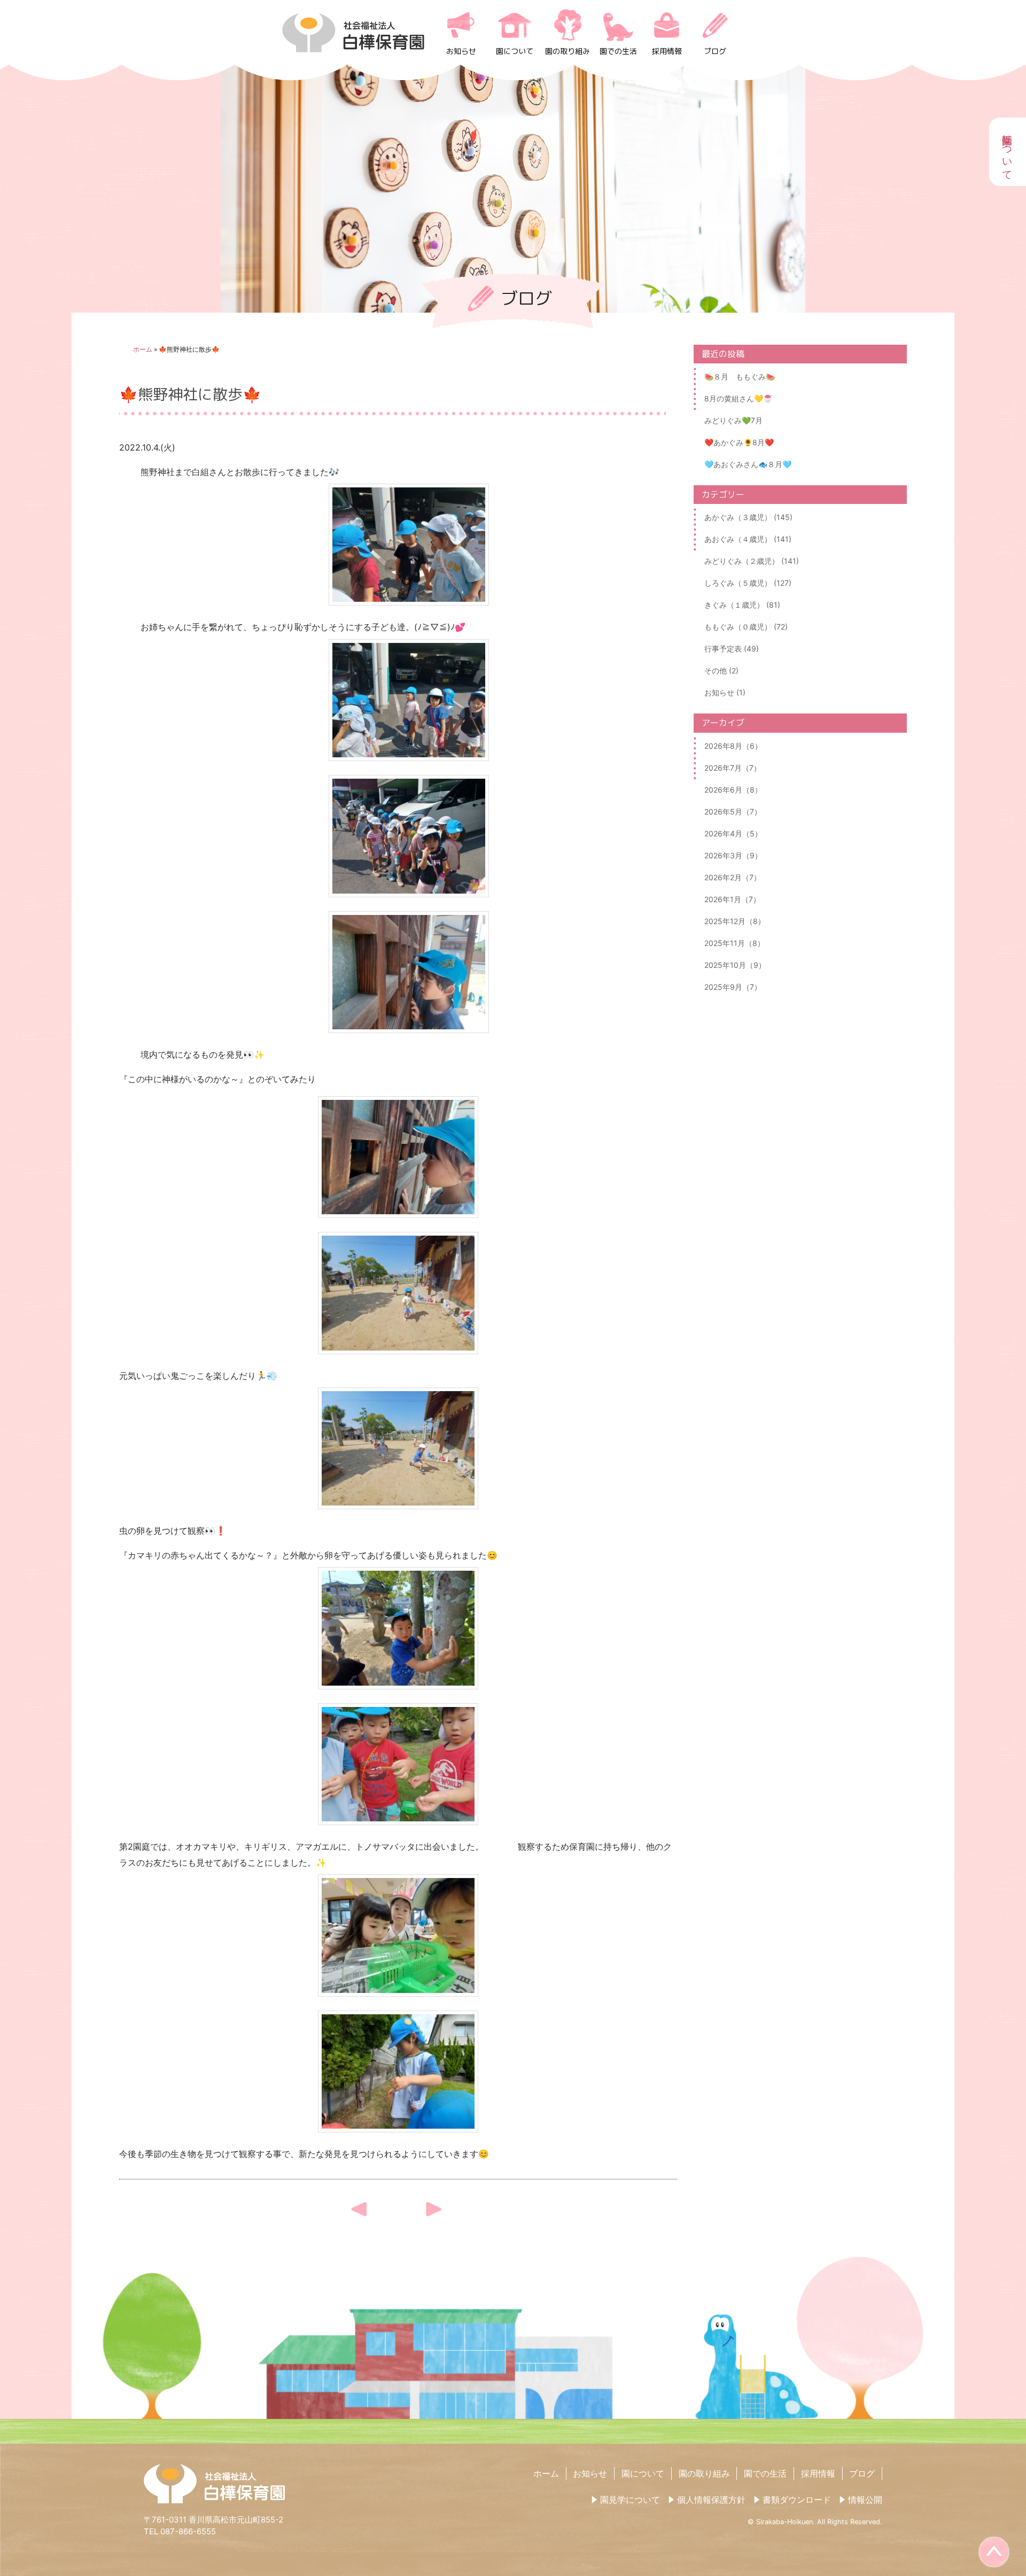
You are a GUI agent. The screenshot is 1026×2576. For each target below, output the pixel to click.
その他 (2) (721, 670)
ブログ (715, 51)
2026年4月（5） (733, 833)
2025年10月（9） (735, 965)
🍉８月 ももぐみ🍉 (740, 377)
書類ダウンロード (797, 2500)
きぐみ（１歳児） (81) (742, 605)
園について (515, 51)
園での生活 (618, 51)
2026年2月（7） (733, 877)
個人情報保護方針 (711, 2500)
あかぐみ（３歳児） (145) (748, 517)
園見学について (630, 2500)
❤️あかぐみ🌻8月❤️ (739, 442)
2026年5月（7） (733, 812)
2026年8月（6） (733, 746)
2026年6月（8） (733, 790)
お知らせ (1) (725, 692)
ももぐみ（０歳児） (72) (746, 627)
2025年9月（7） (733, 987)
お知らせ (461, 51)
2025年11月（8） (734, 943)
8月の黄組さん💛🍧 (738, 398)
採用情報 (667, 51)
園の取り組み (568, 51)
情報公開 (865, 2500)
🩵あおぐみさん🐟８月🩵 (748, 464)
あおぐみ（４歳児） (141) (748, 539)
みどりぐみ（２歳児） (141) (752, 561)
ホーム (143, 349)
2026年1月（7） (732, 899)
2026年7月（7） (733, 768)
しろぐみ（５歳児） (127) (748, 583)
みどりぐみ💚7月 (733, 420)
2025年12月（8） (735, 921)
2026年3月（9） (733, 855)
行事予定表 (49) (732, 649)
